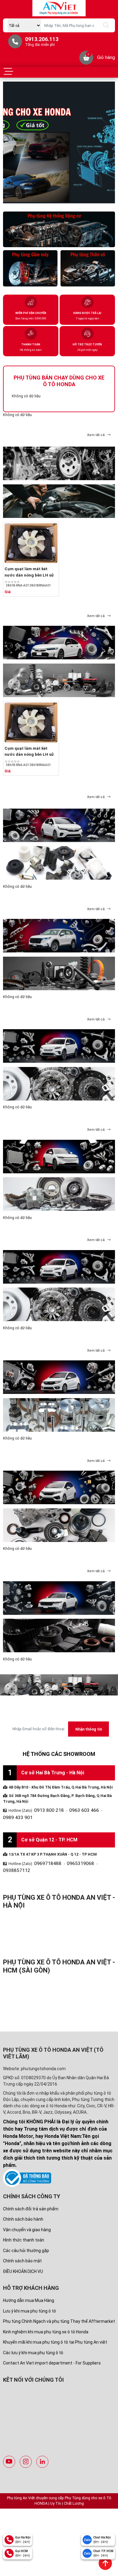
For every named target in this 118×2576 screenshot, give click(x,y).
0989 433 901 (103, 1810)
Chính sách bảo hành (23, 2203)
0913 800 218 (46, 1810)
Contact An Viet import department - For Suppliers (52, 2346)
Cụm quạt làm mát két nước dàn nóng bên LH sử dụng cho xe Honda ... (29, 575)
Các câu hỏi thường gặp (26, 2234)
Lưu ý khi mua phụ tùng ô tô (29, 2294)
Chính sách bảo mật (22, 2244)
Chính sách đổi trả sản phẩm (31, 2192)
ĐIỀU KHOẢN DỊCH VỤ (23, 2255)
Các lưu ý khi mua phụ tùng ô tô (33, 2336)
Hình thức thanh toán (24, 2223)
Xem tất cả (96, 435)
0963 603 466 (74, 1810)
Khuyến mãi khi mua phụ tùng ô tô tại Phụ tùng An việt (55, 2326)
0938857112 (98, 1854)
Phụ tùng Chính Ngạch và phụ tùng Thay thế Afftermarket (59, 2305)
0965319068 (71, 1854)
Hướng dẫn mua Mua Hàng (29, 2284)
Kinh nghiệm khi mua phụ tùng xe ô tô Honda (46, 2315)
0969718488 (45, 1854)
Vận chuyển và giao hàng (27, 2213)
